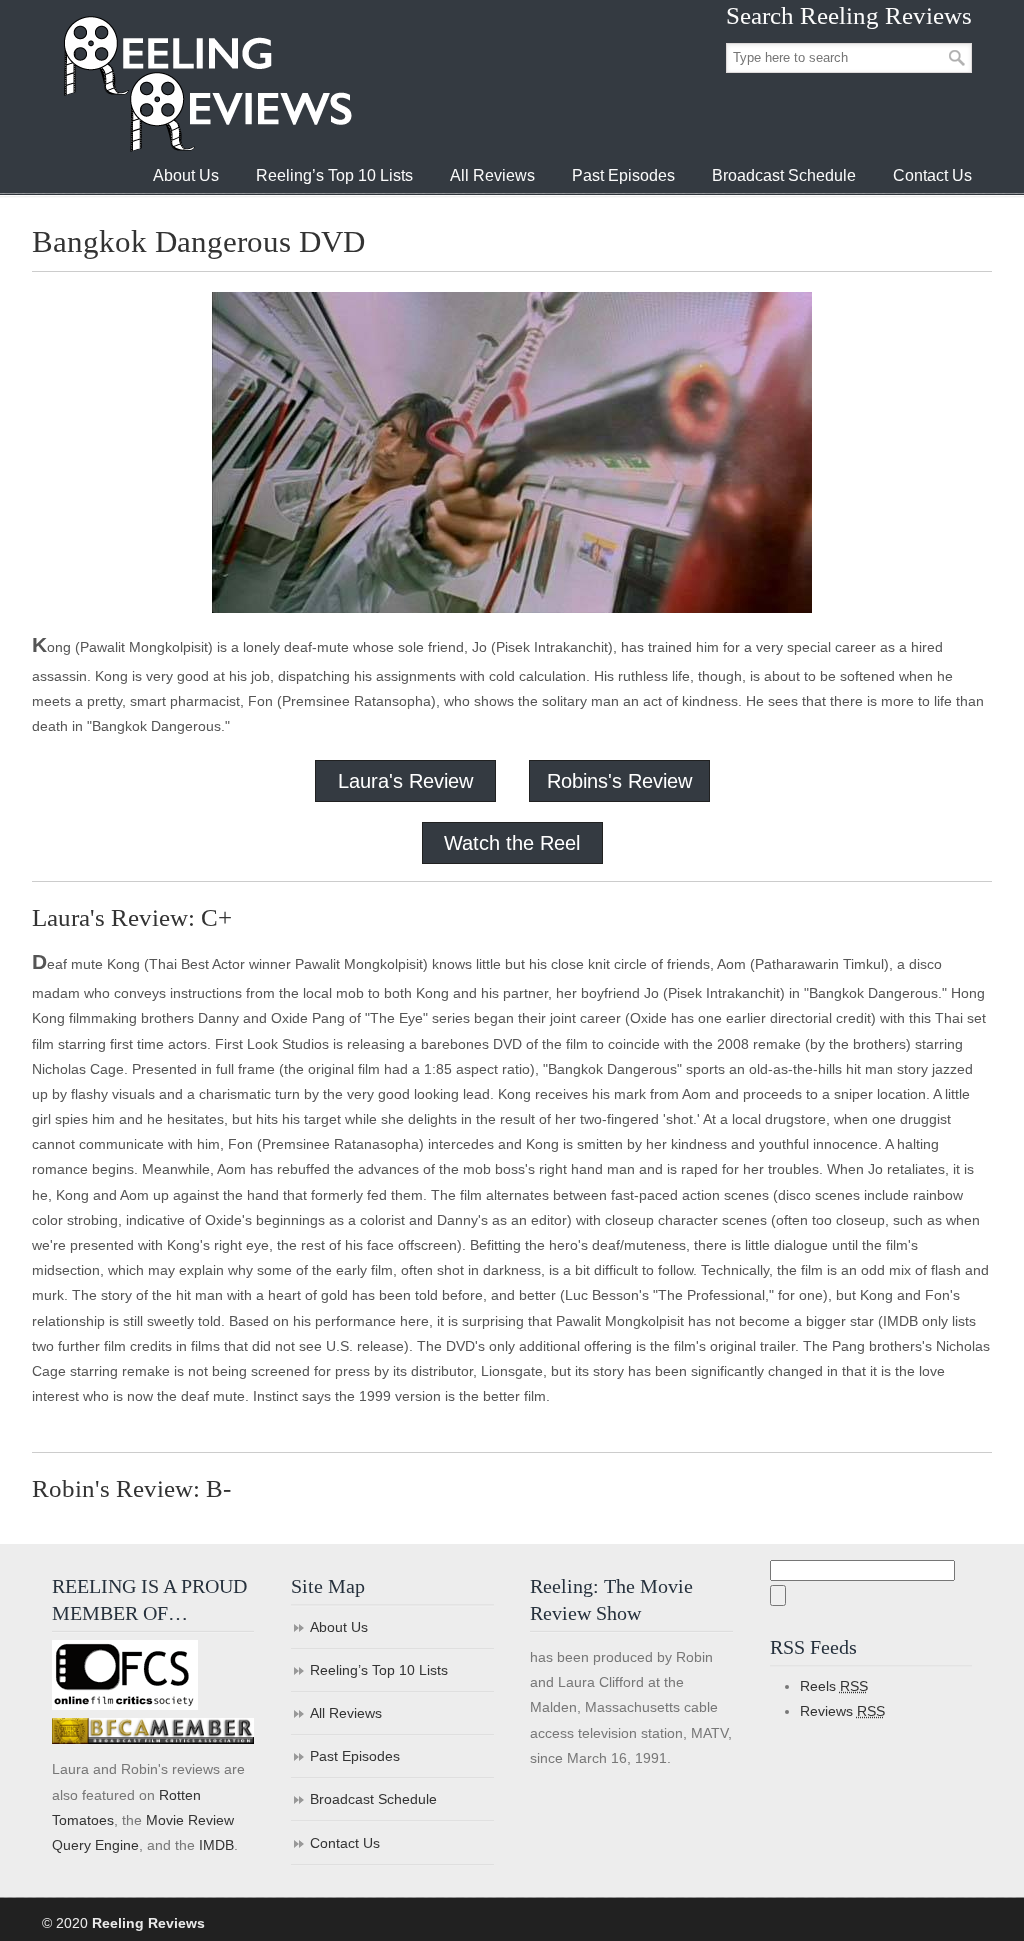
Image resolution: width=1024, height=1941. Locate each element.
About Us (339, 1627)
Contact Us (345, 1843)
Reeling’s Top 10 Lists (379, 1670)
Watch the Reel (512, 843)
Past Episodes (355, 1756)
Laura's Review (405, 781)
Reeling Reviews (206, 83)
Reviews (842, 1711)
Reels (834, 1686)
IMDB (216, 1845)
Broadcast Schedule (373, 1799)
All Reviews (346, 1713)
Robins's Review (619, 781)
